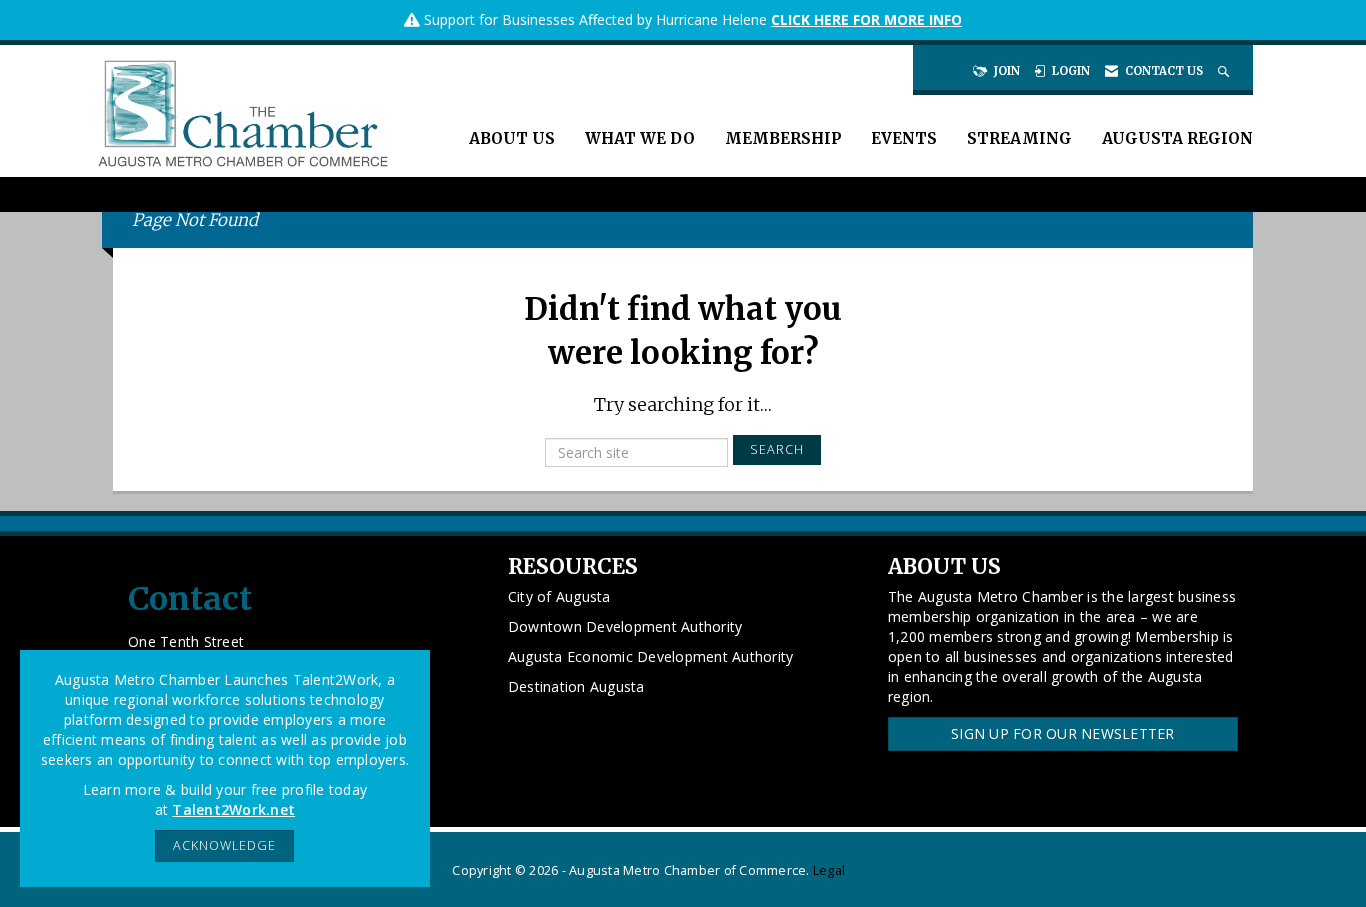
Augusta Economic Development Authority (651, 656)
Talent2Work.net (233, 809)
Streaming (1019, 138)
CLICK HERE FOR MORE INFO (866, 19)
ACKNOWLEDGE (224, 845)
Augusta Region (1177, 138)
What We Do (640, 138)
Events (904, 138)
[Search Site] (1225, 71)
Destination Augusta (576, 686)
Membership (783, 138)
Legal (829, 870)
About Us (512, 138)
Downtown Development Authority (625, 626)
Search (777, 449)
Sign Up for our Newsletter (1063, 733)
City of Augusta (559, 596)
